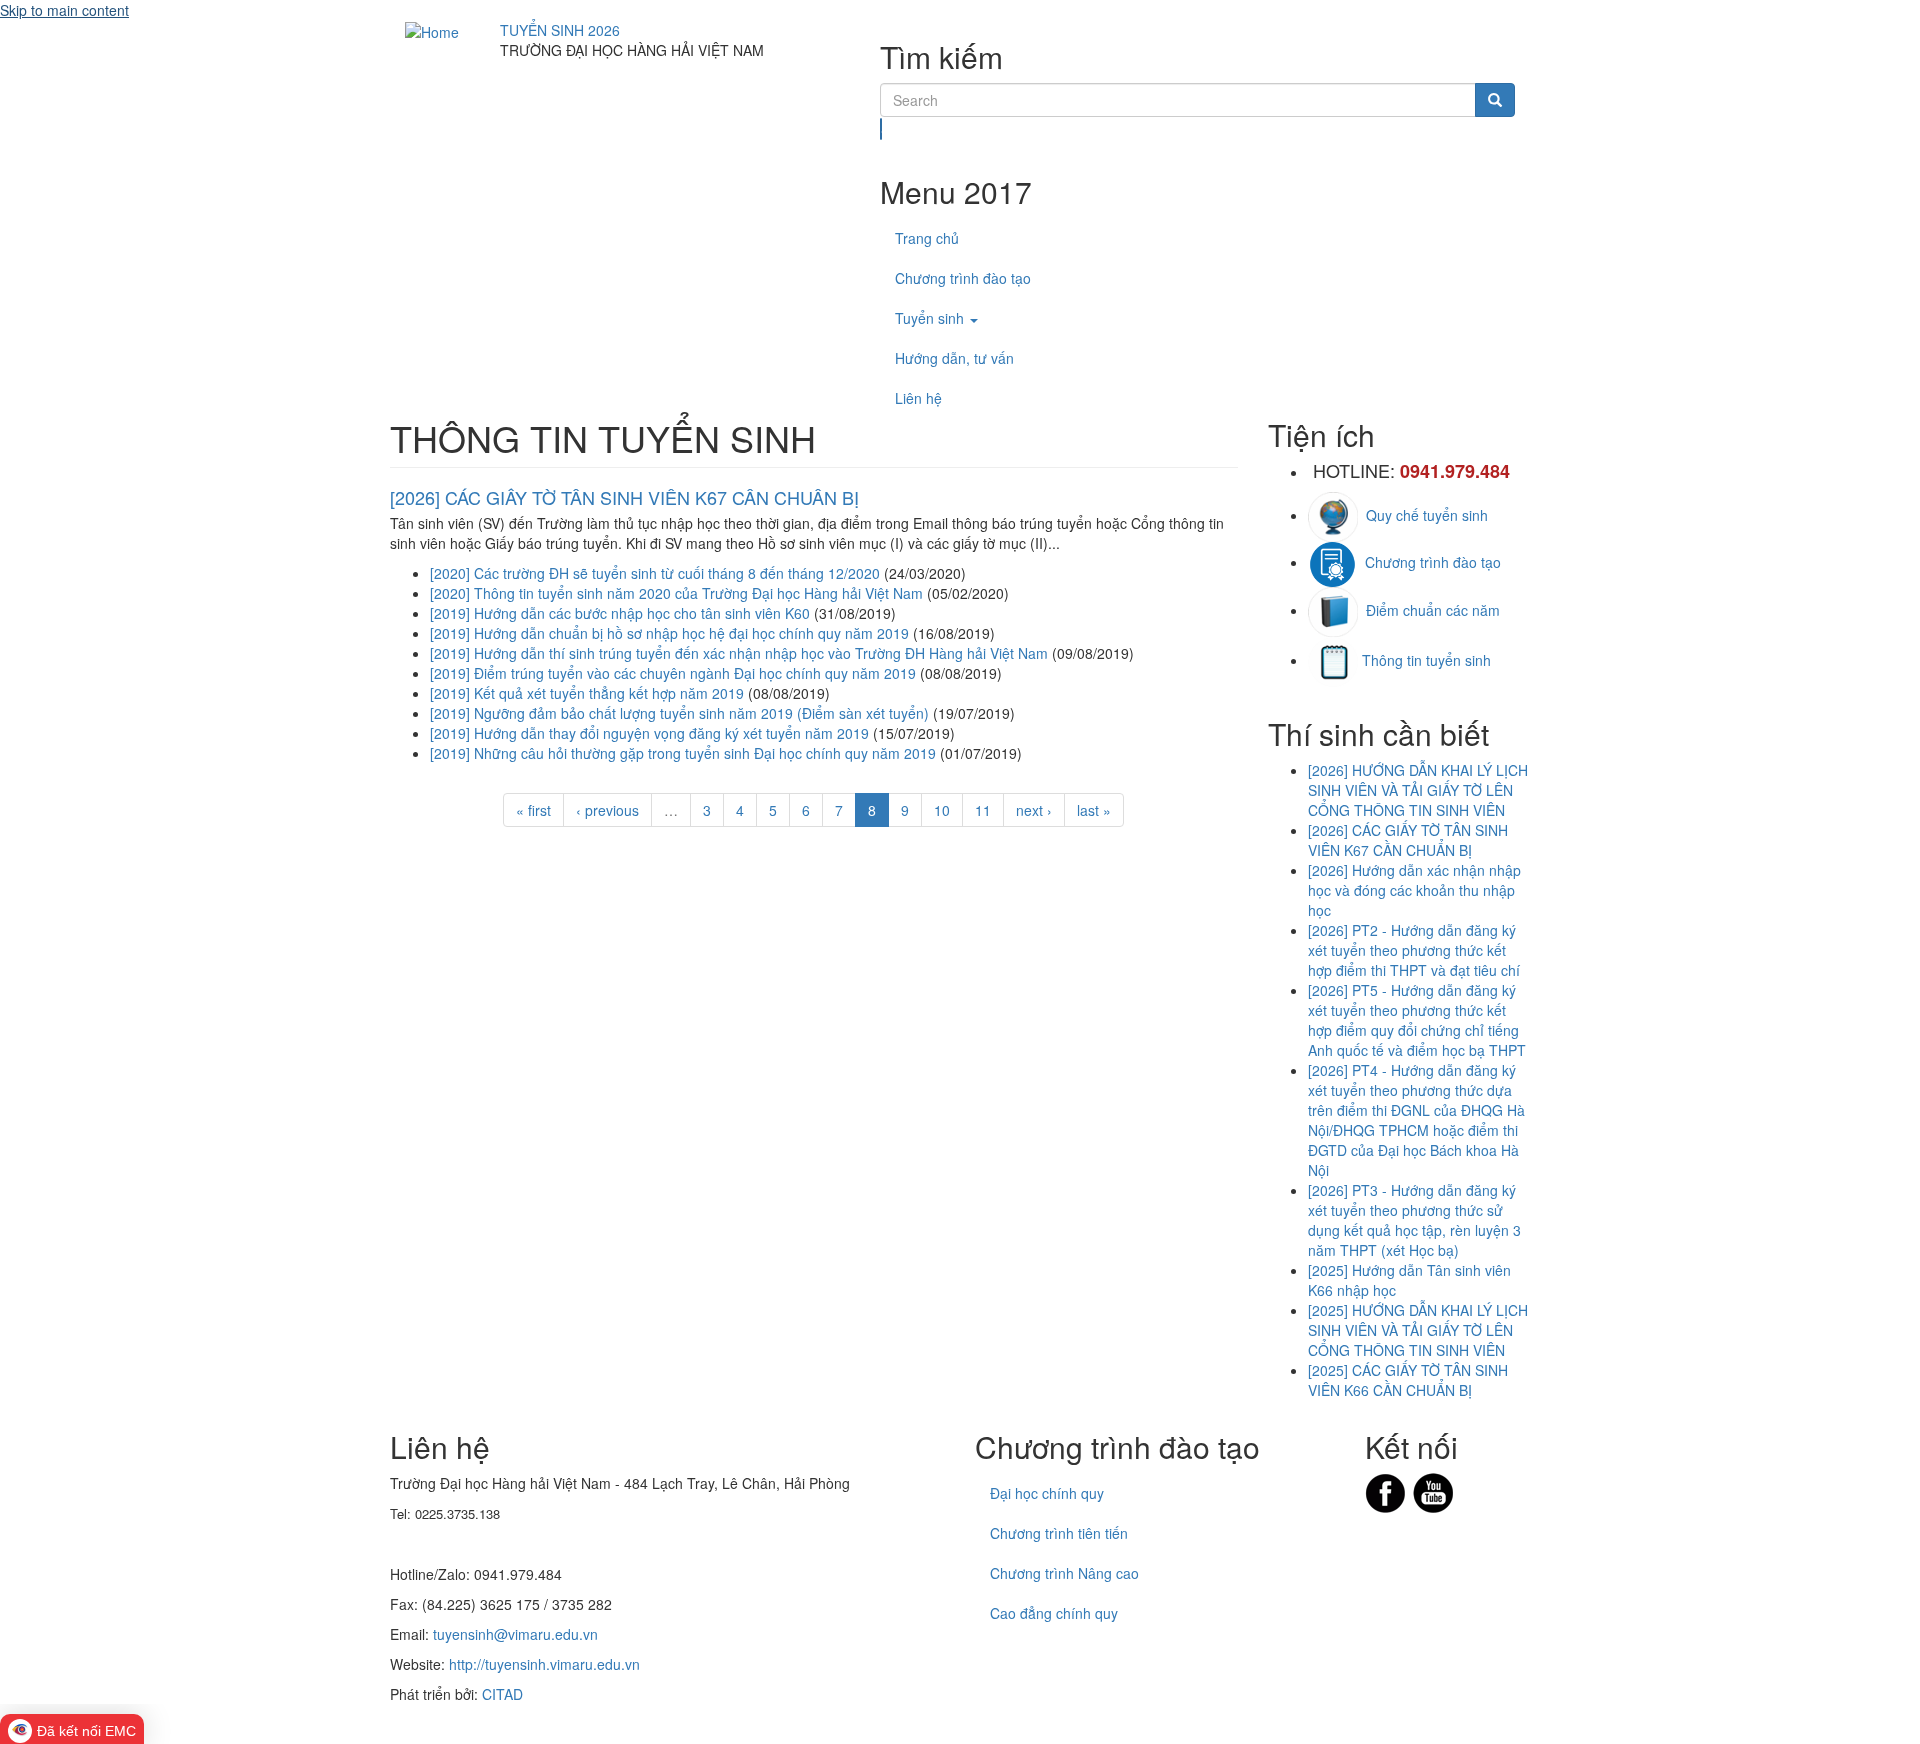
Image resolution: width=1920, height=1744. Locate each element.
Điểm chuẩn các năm (1429, 610)
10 (942, 810)
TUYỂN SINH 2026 (560, 30)
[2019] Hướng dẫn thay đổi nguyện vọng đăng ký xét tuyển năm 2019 (649, 733)
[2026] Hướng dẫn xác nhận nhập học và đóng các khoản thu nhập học (1414, 890)
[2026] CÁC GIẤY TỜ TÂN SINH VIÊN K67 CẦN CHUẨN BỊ (624, 497)
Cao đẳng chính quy (1054, 1613)
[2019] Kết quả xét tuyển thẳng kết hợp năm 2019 (587, 693)
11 (983, 810)
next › (1034, 810)
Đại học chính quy (1047, 1493)
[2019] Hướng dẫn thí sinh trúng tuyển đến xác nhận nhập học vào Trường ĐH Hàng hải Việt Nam (739, 653)
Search (881, 129)
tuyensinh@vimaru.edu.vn (515, 1634)
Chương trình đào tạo (963, 278)
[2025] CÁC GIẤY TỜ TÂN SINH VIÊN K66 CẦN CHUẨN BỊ (1408, 1380)
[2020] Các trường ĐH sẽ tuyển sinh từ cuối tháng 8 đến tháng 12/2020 (655, 573)
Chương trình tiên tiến (1059, 1533)
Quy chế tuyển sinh (1423, 515)
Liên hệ (918, 398)
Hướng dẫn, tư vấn (954, 358)
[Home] (432, 30)
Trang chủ (927, 238)
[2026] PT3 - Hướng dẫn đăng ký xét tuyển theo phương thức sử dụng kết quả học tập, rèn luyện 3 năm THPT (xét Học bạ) (1414, 1220)
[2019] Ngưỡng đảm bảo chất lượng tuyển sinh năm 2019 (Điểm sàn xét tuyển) (679, 713)
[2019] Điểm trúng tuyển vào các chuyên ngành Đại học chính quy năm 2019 (673, 673)
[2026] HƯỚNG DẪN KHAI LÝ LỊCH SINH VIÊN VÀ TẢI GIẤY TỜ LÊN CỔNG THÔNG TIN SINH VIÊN (1418, 790)
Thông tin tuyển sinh (1426, 660)
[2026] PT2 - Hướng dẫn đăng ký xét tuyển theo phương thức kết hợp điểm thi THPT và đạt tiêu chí (1414, 950)
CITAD (502, 1694)
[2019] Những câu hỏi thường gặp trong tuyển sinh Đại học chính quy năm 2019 (683, 753)
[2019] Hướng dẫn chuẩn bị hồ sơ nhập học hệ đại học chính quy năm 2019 (669, 633)
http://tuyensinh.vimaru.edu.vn (544, 1664)
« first (533, 810)
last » (1094, 810)
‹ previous (607, 810)
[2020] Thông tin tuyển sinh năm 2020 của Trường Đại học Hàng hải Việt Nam (676, 593)
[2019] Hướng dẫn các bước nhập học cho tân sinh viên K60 (620, 613)
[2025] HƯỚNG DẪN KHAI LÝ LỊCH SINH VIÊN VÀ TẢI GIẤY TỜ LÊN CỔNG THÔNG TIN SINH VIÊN (1418, 1330)
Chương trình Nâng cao (1064, 1573)
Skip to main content (64, 10)
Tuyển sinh (931, 318)
